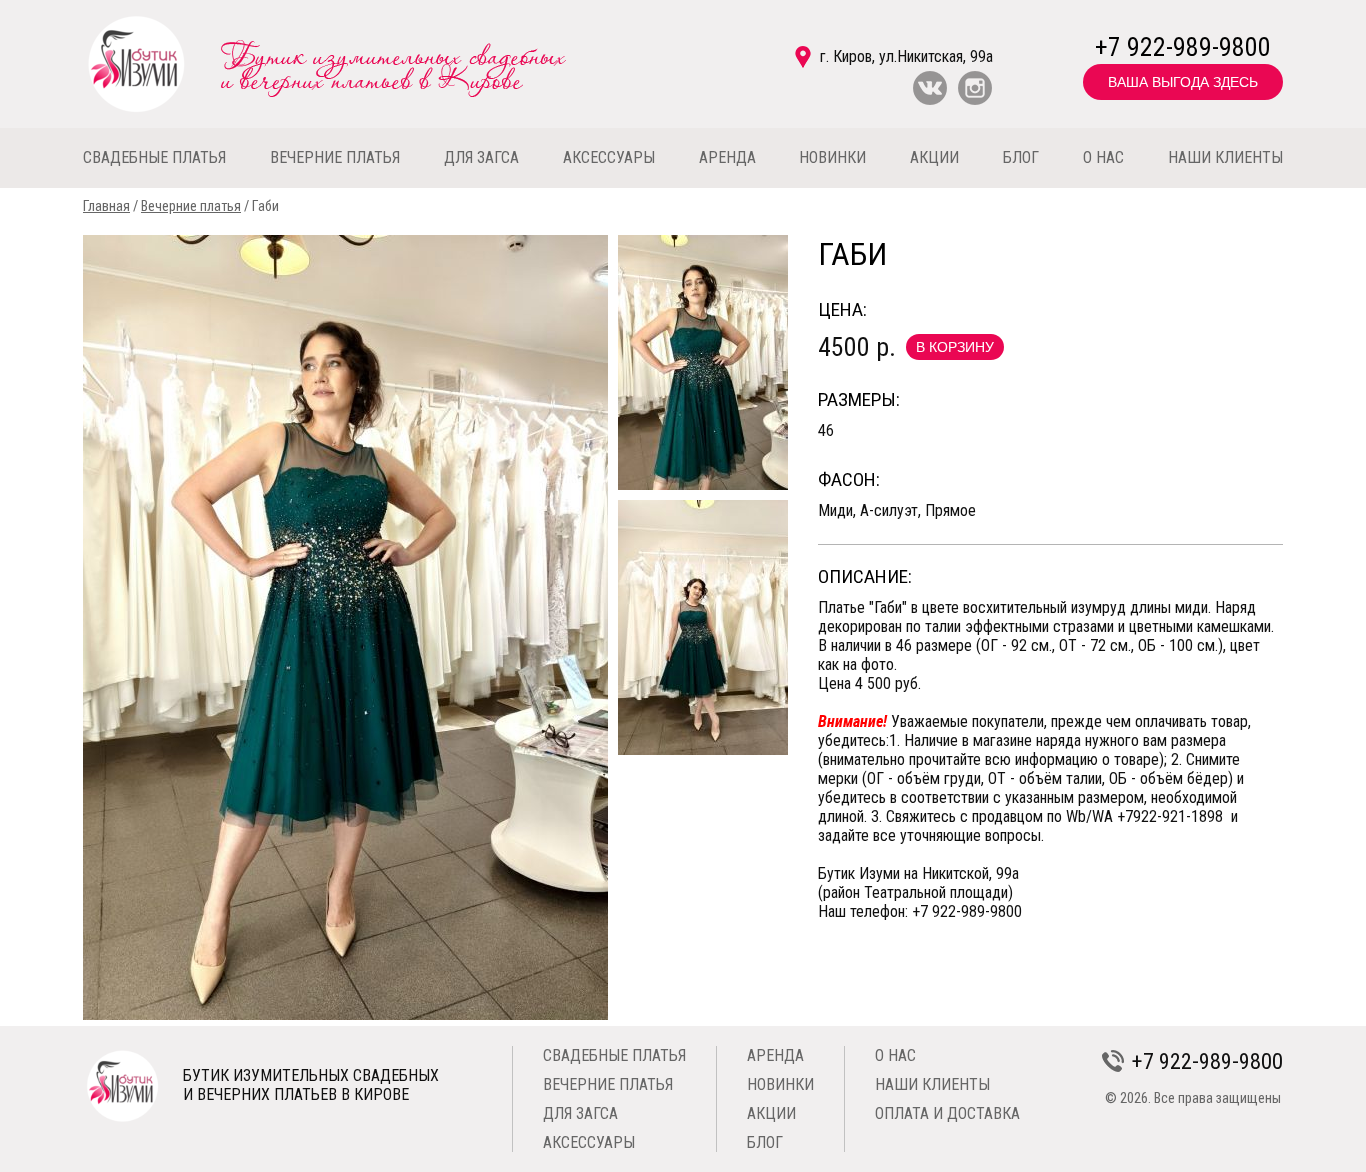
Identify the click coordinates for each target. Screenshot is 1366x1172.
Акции (771, 1113)
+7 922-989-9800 (1183, 47)
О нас (895, 1055)
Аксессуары (589, 1142)
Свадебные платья (614, 1055)
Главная (106, 206)
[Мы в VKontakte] (930, 100)
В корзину (955, 347)
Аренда (775, 1055)
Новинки (780, 1084)
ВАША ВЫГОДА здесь (1183, 82)
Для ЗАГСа (580, 1113)
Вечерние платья (191, 206)
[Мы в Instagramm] (975, 100)
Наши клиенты (932, 1084)
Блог (765, 1142)
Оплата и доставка (947, 1113)
